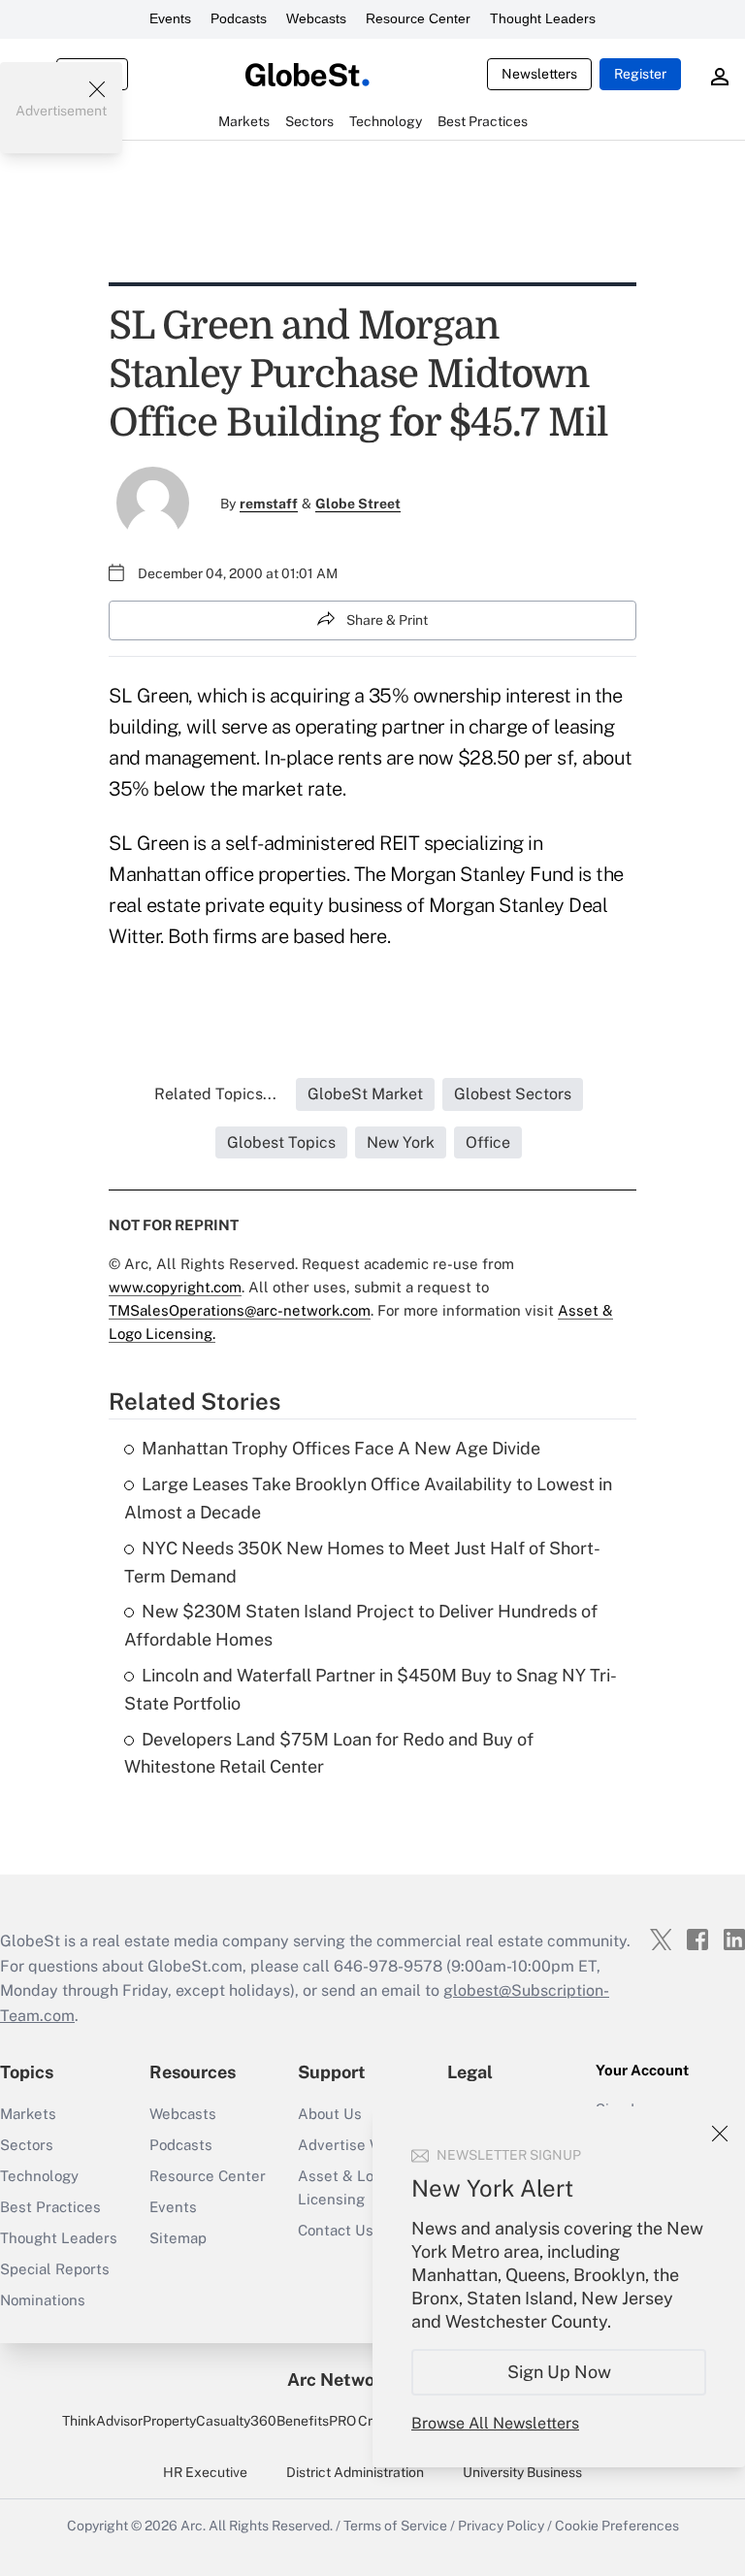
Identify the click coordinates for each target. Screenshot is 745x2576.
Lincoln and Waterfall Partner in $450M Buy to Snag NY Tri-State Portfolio (371, 1689)
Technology (39, 2176)
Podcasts (239, 18)
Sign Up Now (559, 2372)
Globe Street (358, 504)
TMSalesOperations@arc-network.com (240, 1310)
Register (640, 74)
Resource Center (418, 18)
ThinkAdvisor (102, 2421)
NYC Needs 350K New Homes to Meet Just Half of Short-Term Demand (362, 1562)
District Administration (355, 2472)
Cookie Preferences (617, 2526)
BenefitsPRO (316, 2421)
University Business (522, 2472)
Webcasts (316, 18)
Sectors (27, 2145)
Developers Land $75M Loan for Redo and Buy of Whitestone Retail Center (329, 1753)
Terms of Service (395, 2526)
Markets (28, 2114)
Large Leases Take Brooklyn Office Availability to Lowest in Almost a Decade (368, 1498)
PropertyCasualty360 (210, 2421)
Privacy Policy (501, 2526)
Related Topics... (215, 1094)
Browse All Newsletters (495, 2423)
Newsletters (539, 74)
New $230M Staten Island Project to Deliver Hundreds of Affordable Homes (361, 1625)
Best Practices (50, 2207)
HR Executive (205, 2472)
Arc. (193, 2526)
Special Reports (55, 2269)
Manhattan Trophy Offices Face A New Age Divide (341, 1448)
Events (170, 18)
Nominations (43, 2300)
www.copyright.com (175, 1287)
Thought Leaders (543, 18)
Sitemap (178, 2238)
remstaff (269, 504)
